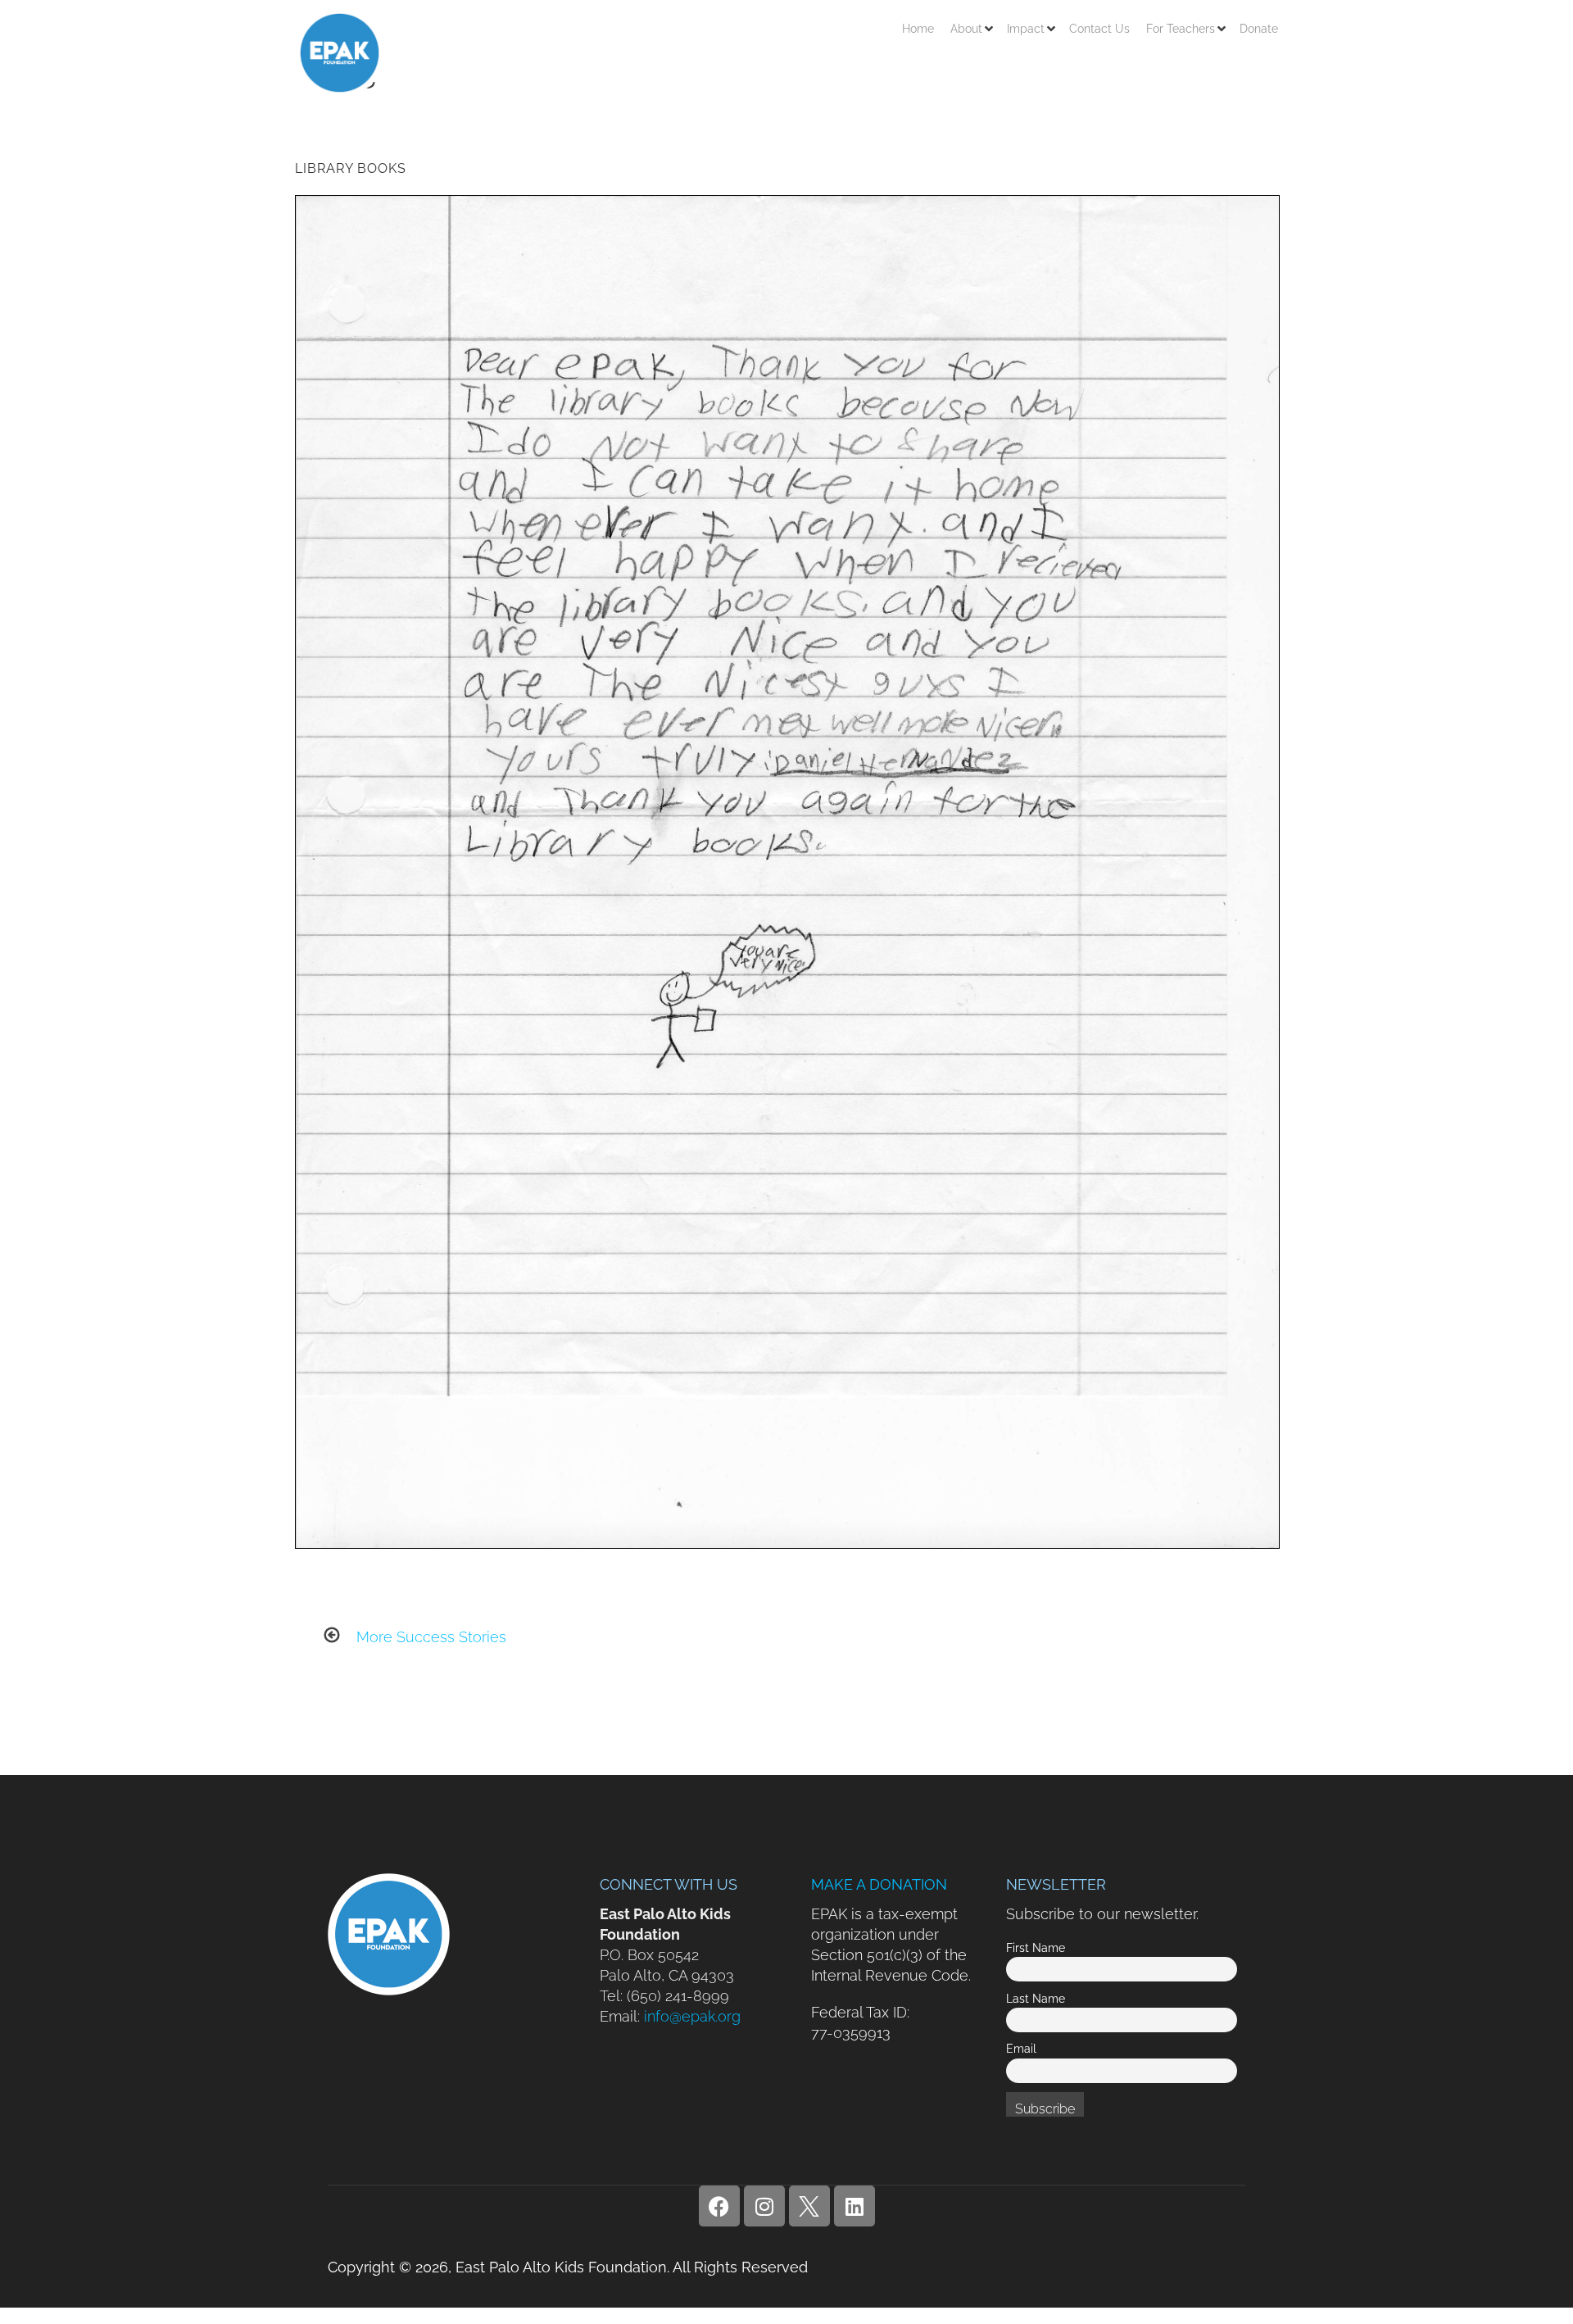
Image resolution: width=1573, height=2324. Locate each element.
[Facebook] (719, 2206)
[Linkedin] (854, 2206)
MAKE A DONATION (879, 1884)
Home (918, 29)
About (966, 29)
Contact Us (1099, 29)
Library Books (351, 168)
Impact (1026, 29)
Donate (1259, 29)
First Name (1036, 1947)
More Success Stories (431, 1637)
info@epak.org (692, 2016)
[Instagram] (764, 2206)
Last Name (1036, 1998)
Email (1021, 2048)
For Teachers (1181, 29)
